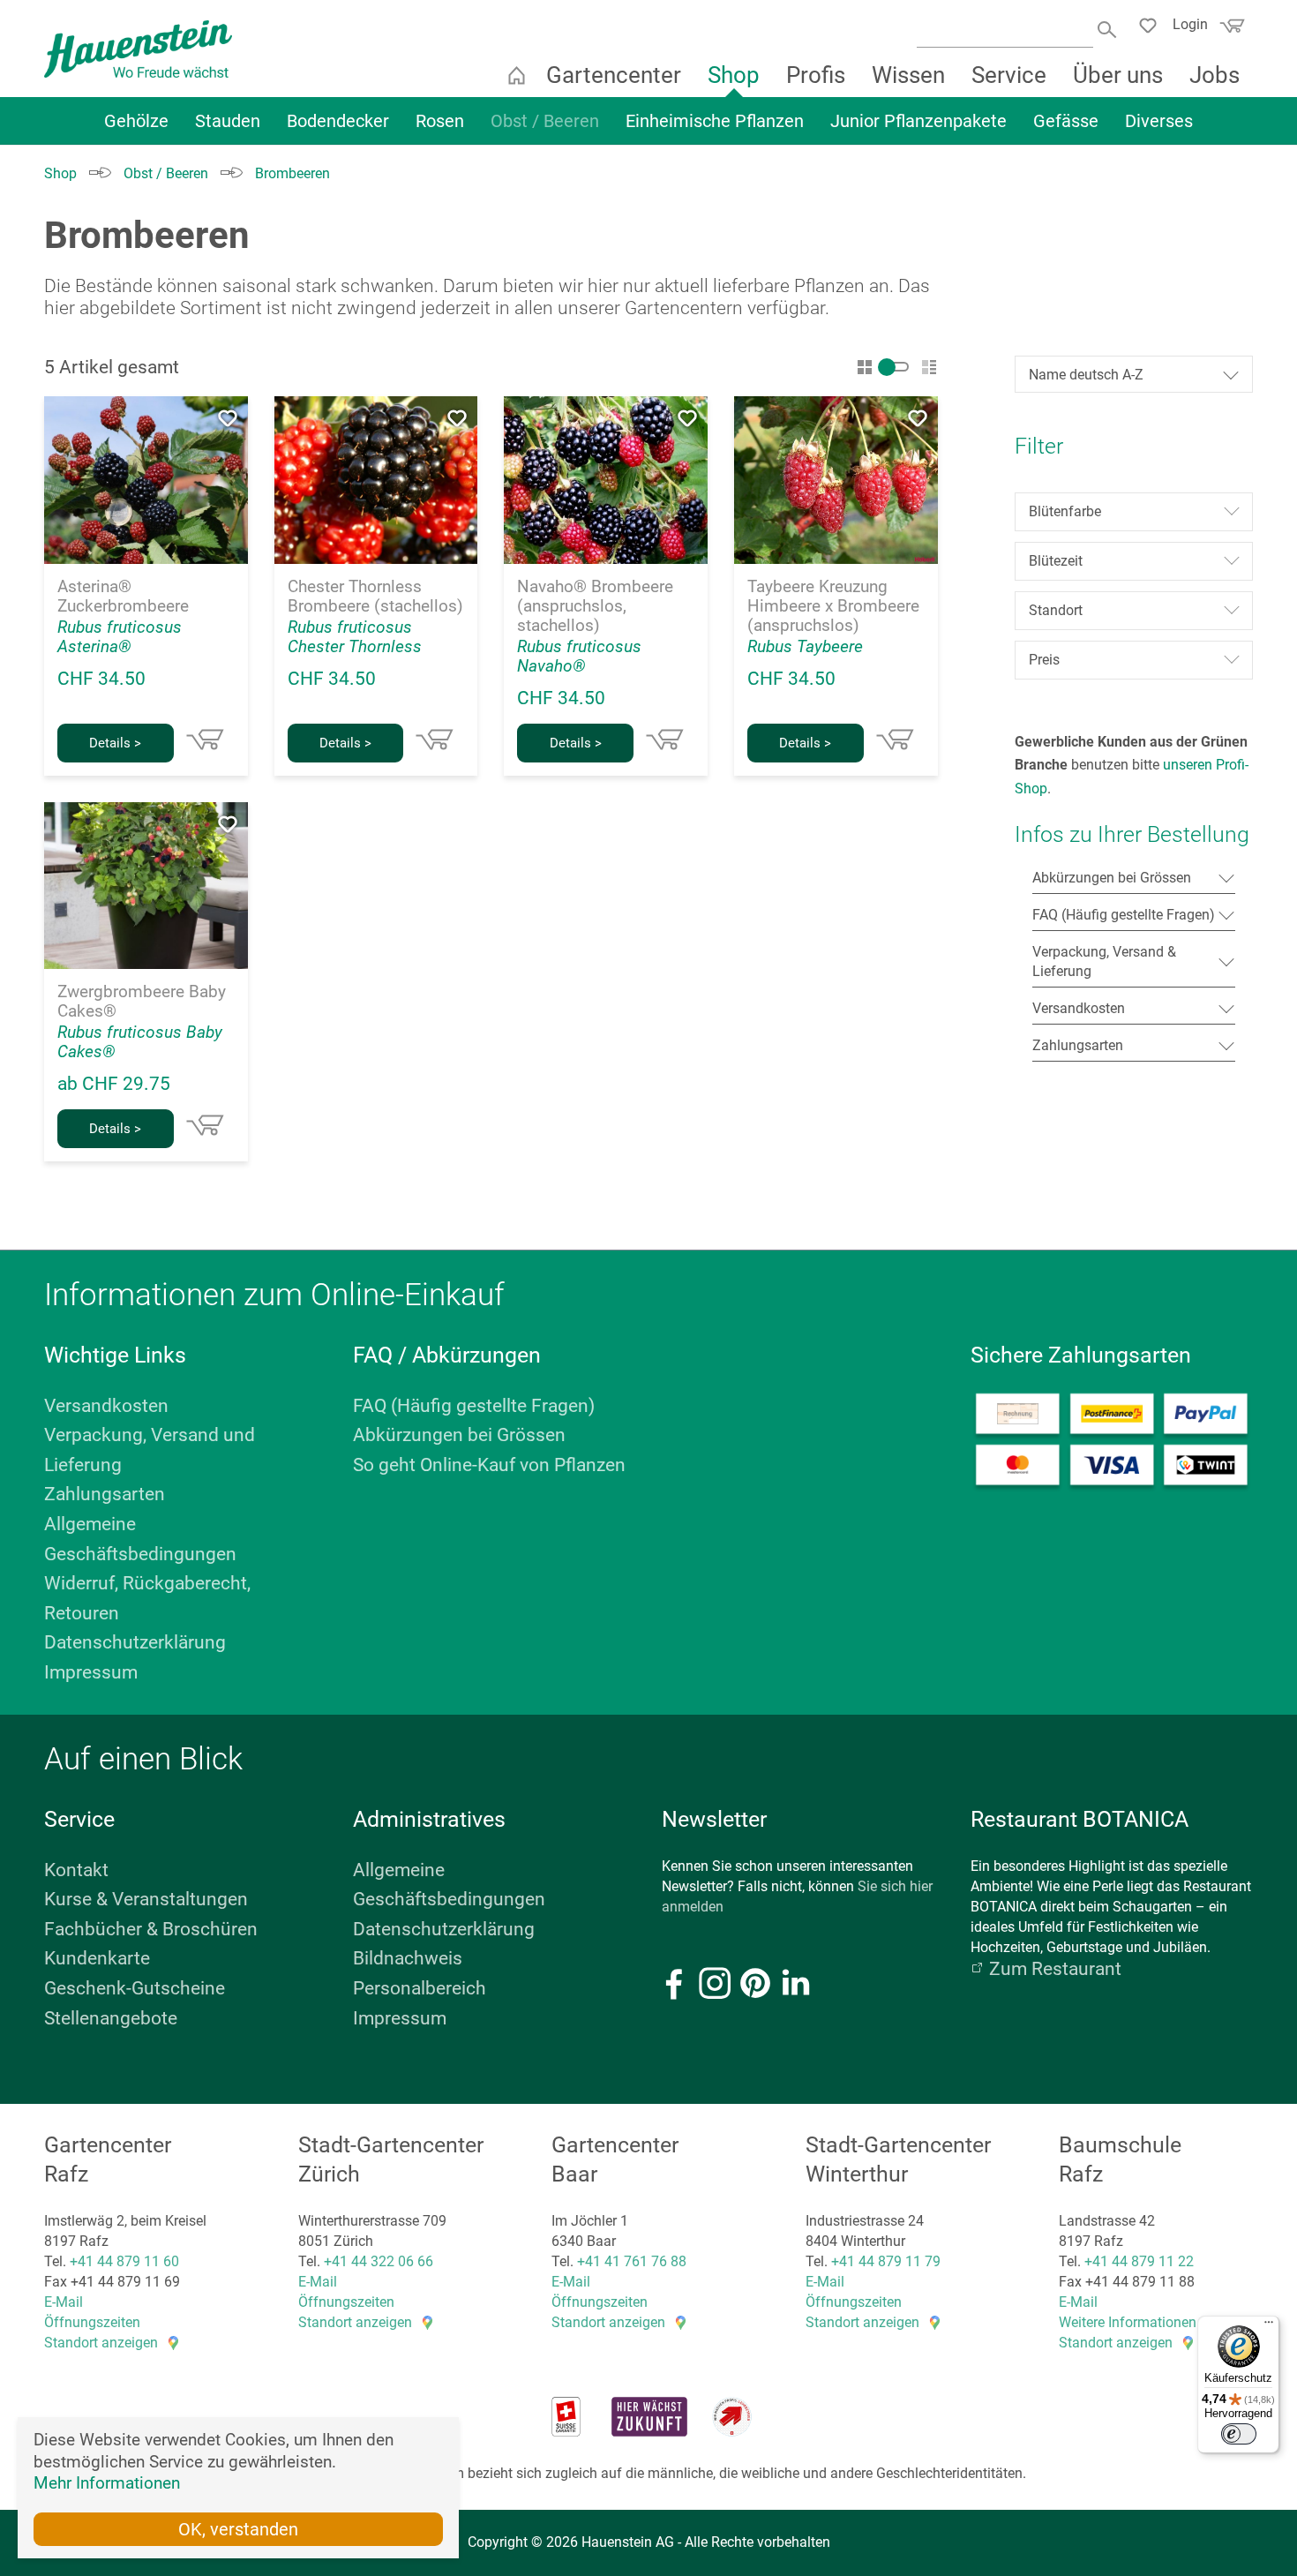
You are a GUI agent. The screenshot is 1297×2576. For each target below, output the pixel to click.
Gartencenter (614, 75)
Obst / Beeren (545, 121)
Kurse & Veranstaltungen (146, 1899)
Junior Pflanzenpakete (918, 121)
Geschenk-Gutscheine (135, 1988)
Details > (115, 743)
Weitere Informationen (1128, 2322)
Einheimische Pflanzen (715, 121)
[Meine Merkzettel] (1153, 28)
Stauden (228, 121)
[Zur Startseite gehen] (138, 49)
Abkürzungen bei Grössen (459, 1435)
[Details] (205, 740)
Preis (1044, 660)
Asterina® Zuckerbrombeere (123, 597)
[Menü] (1269, 2326)
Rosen (440, 121)
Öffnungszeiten (92, 2322)
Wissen (908, 75)
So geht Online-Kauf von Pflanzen (489, 1465)
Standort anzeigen (101, 2343)
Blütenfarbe (1065, 511)
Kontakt (76, 1870)
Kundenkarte (97, 1958)
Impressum (91, 1672)
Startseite (516, 75)
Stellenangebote (111, 2018)
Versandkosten (106, 1406)
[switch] (1239, 2434)
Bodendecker (338, 121)
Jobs (1215, 75)
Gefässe (1066, 121)
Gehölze (136, 121)
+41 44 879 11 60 (124, 2261)
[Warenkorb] (1230, 30)
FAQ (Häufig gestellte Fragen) (474, 1406)
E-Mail (64, 2302)
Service (1009, 75)
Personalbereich (420, 1988)
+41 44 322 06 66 (379, 2261)
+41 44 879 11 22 (1139, 2261)
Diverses (1159, 121)
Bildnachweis (408, 1958)
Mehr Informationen (107, 2483)
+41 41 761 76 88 (632, 2261)
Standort (1056, 610)
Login (1190, 24)
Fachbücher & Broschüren (151, 1929)
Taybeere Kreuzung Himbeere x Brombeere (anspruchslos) (833, 606)
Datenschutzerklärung (135, 1642)
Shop (734, 75)
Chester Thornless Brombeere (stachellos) (375, 597)
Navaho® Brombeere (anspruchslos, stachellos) (595, 606)
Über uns (1118, 75)
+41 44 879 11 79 (886, 2261)
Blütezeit (1056, 561)
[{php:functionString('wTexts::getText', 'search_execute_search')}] (1109, 28)
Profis (816, 75)
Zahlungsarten (105, 1494)
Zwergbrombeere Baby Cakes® (142, 1002)
